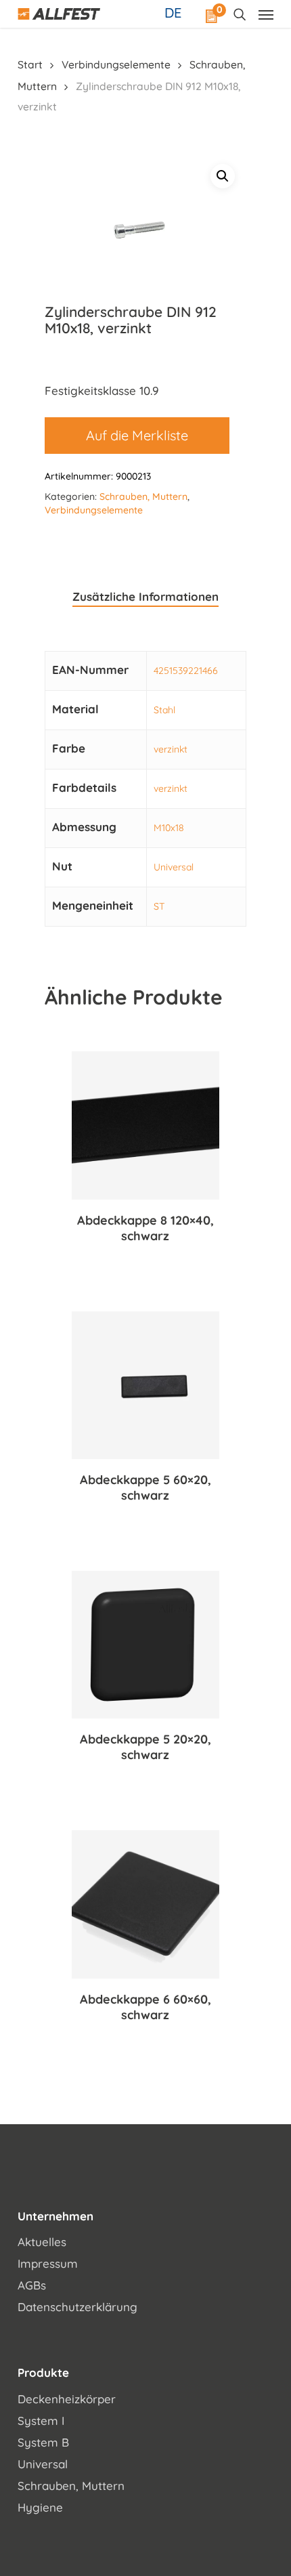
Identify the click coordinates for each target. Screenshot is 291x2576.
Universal (174, 867)
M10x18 (169, 828)
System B (43, 2442)
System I (41, 2421)
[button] (223, 176)
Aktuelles (42, 2242)
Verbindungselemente (116, 64)
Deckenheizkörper (67, 2399)
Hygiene (40, 2507)
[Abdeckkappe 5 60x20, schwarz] (145, 1385)
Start (30, 64)
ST (159, 906)
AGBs (32, 2285)
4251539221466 (186, 671)
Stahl (164, 710)
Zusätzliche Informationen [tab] (145, 596)
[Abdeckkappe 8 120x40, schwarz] (145, 1125)
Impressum (48, 2263)
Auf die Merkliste (137, 435)
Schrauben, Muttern (143, 497)
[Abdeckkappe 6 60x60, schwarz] (145, 1904)
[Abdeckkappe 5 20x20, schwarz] (145, 1645)
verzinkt (171, 749)
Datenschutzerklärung (77, 2307)
